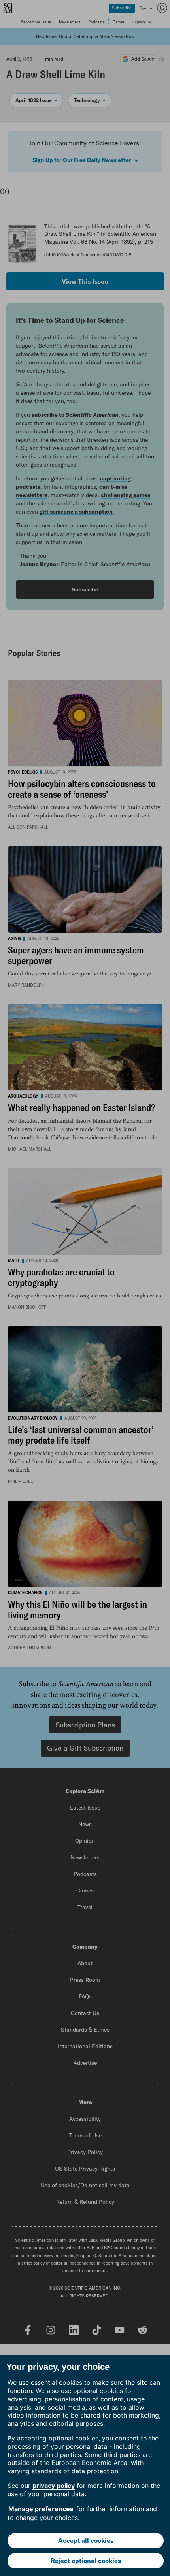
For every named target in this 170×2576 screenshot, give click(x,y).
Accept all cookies (86, 2540)
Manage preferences (41, 2509)
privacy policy (54, 2486)
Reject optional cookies (86, 2561)
